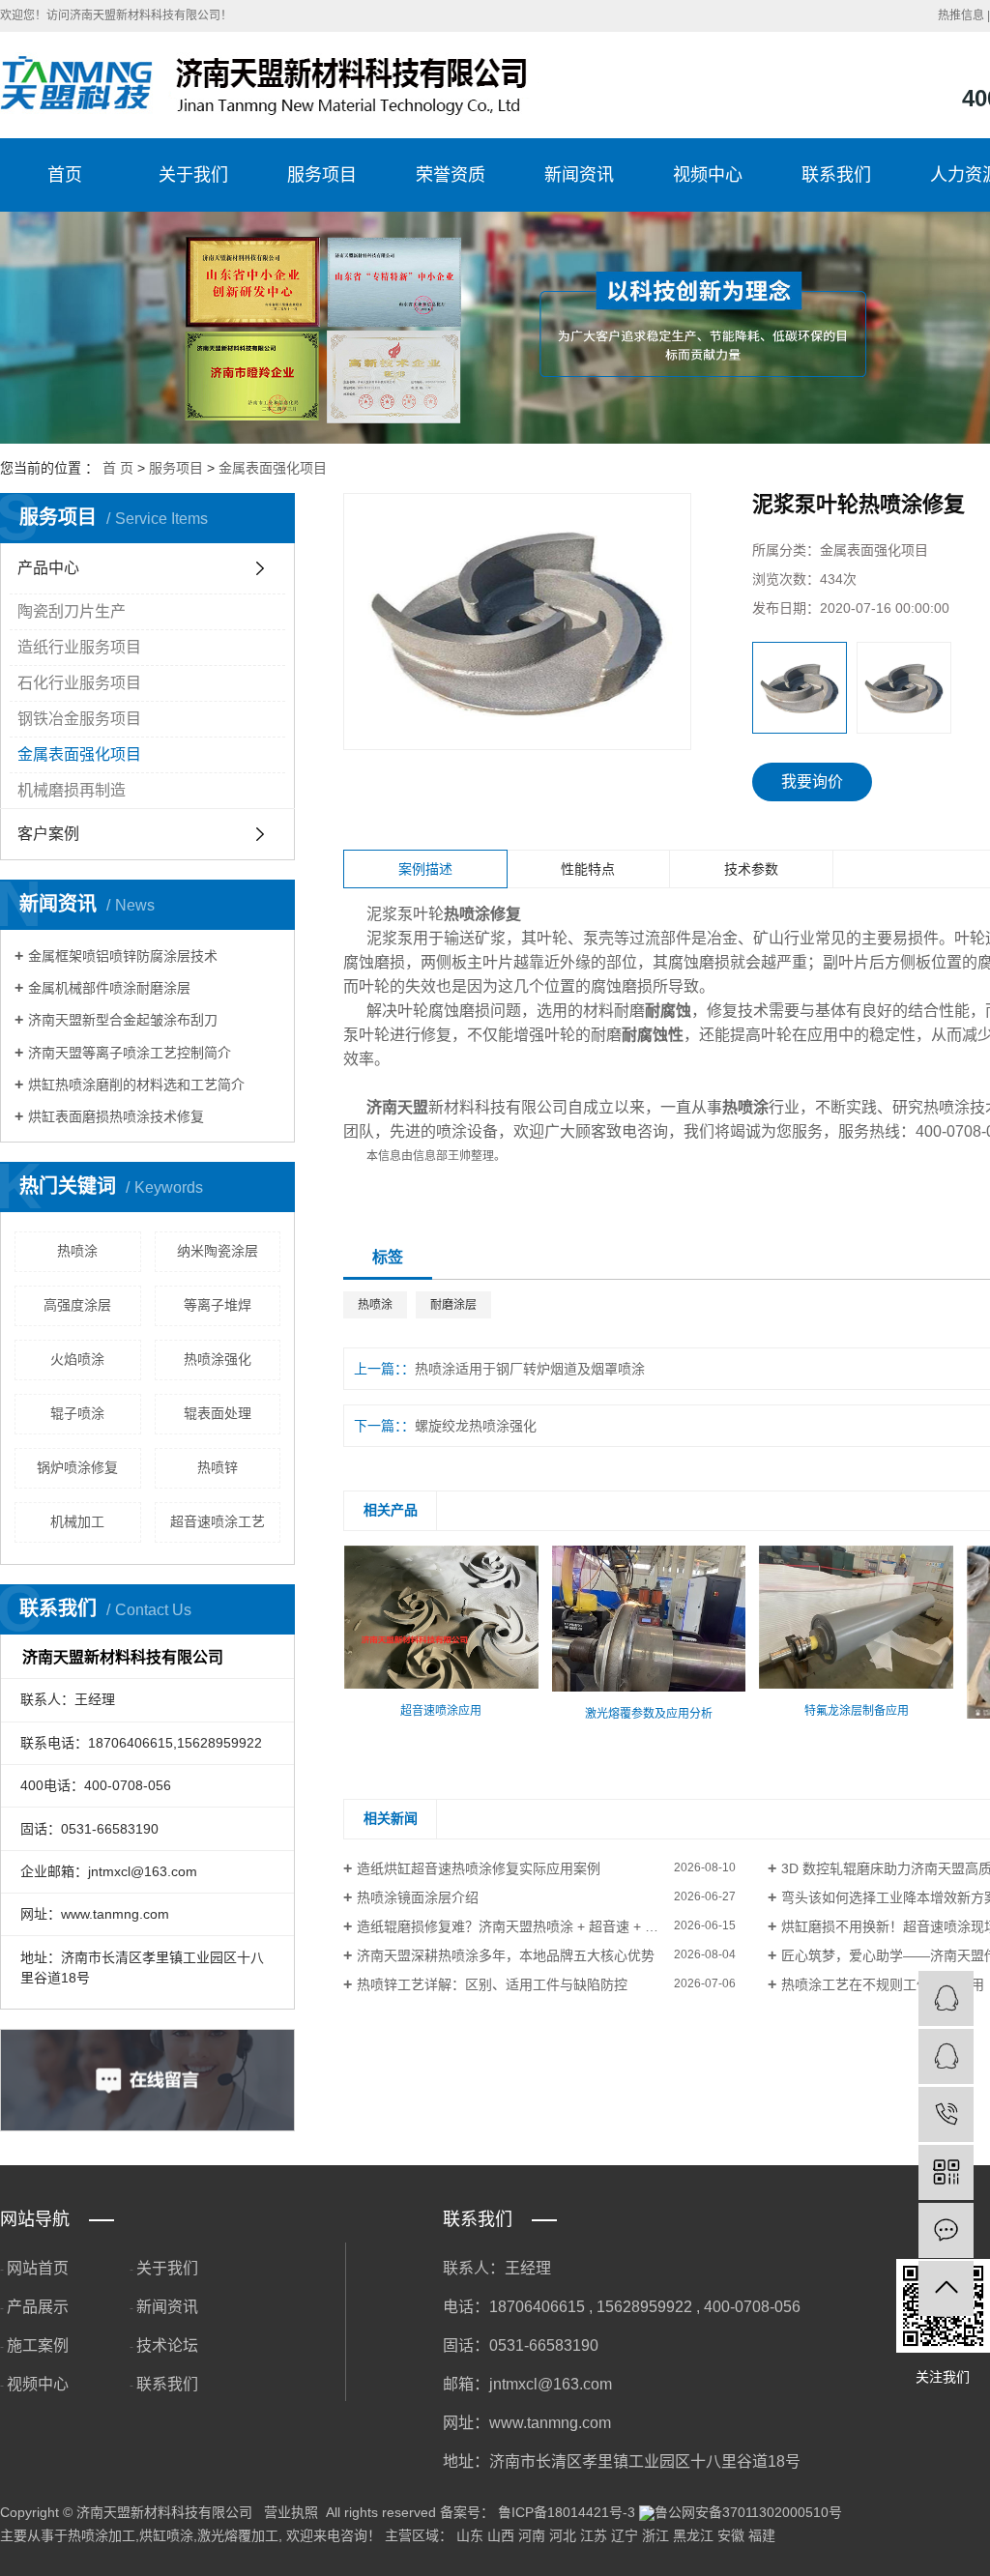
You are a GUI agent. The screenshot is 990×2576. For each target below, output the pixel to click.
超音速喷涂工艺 (218, 1521)
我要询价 (812, 781)
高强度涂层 (77, 1305)
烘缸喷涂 (166, 2535)
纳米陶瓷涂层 (218, 1251)
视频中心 (708, 175)
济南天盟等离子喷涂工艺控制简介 (130, 1053)
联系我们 (836, 175)
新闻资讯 (579, 175)
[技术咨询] (946, 1998)
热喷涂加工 (102, 2535)
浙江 (655, 2535)
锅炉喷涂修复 (77, 1467)
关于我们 (193, 175)
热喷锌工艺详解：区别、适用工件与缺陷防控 (492, 1984)
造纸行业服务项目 (79, 647)
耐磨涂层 (453, 1305)
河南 (532, 2535)
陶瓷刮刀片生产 (72, 611)
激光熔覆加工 (238, 2535)
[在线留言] (946, 2230)
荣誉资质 (451, 175)
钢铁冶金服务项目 (79, 719)
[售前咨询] (946, 2056)
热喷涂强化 (218, 1359)
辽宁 (625, 2535)
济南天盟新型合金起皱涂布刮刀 (123, 1020)
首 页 (118, 468)
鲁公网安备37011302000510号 (748, 2512)
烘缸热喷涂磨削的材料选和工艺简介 (136, 1085)
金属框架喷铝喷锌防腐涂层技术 (123, 956)
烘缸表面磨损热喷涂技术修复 (116, 1116)
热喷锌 (218, 1467)
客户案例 (48, 834)
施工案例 (38, 2345)
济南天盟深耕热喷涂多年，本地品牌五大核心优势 (506, 1955)
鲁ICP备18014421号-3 (567, 2512)
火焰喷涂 (77, 1359)
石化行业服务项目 (79, 683)
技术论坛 (167, 2345)
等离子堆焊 (218, 1305)
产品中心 (48, 568)
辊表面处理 (218, 1413)
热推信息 (961, 15)
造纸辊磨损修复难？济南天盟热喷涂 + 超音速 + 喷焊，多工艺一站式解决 (546, 1926)
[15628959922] (946, 2114)
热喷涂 (77, 1251)
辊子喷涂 (77, 1413)
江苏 (594, 2535)
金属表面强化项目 (273, 468)
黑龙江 (693, 2535)
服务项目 (322, 175)
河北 (563, 2535)
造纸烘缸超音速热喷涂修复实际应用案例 (479, 1868)
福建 (762, 2535)
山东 (470, 2535)
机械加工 (77, 1521)
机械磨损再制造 (72, 790)
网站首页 (38, 2268)
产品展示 (38, 2307)
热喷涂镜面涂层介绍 (418, 1897)
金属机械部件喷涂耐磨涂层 (109, 988)
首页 (65, 175)
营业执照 (291, 2512)
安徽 (731, 2535)
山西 (501, 2535)
